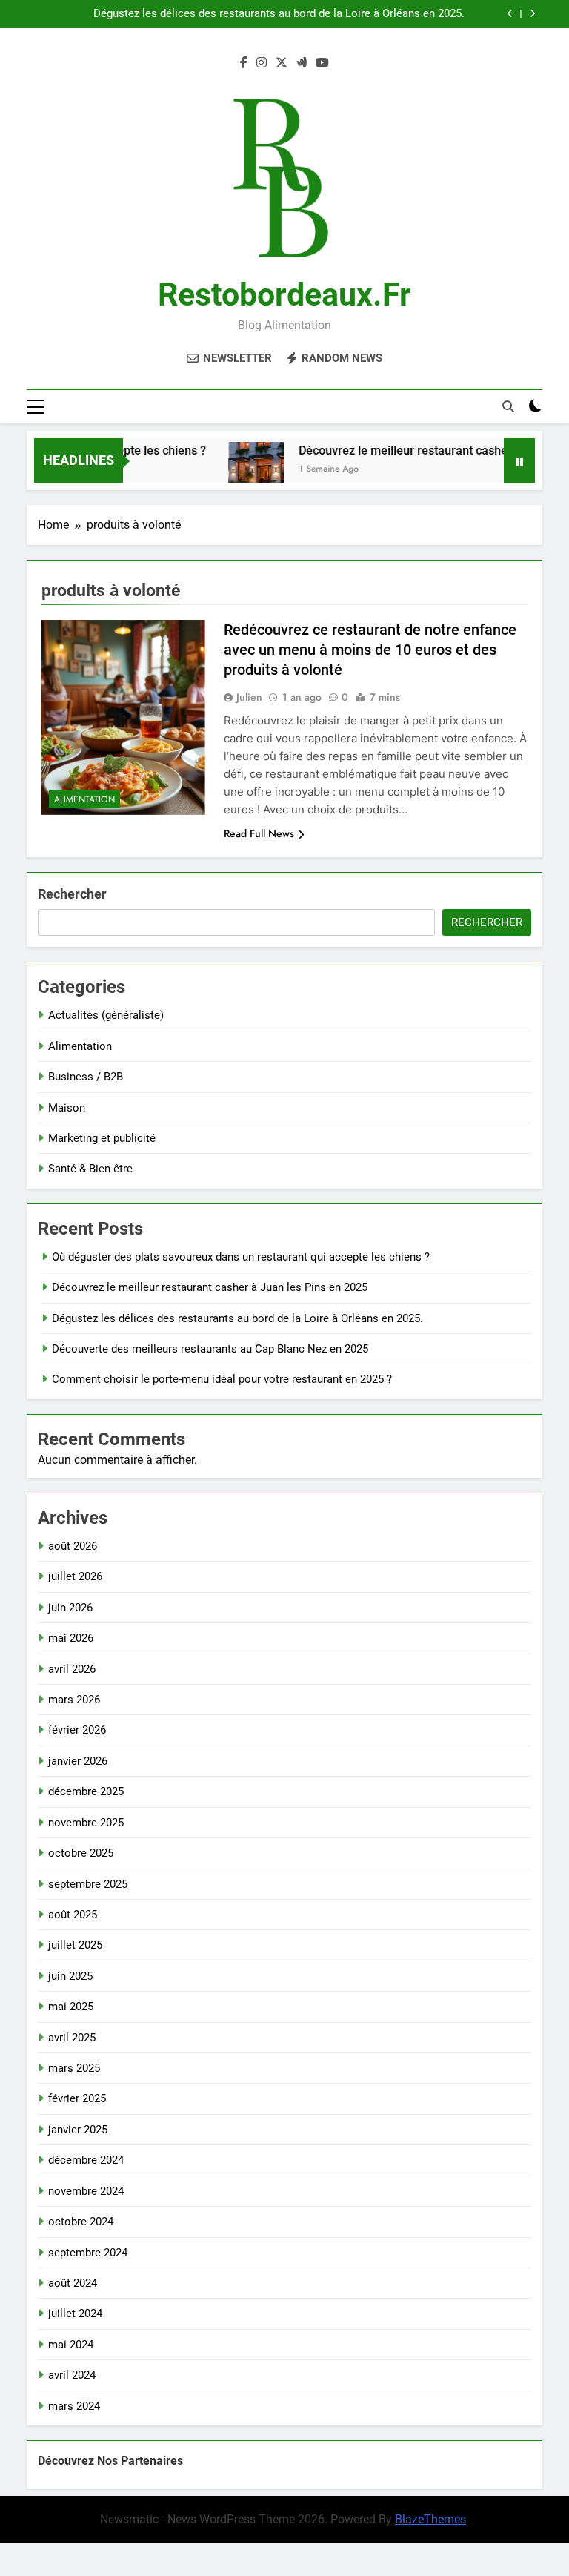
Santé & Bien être (90, 1169)
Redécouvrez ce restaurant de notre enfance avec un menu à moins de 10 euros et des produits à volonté (370, 650)
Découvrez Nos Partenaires (110, 2461)
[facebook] (244, 63)
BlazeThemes (430, 2519)
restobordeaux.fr (284, 294)
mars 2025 (74, 2068)
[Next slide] (532, 14)
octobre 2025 (81, 1853)
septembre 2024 (88, 2253)
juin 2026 (70, 1608)
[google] (302, 63)
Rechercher (72, 894)
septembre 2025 (88, 1884)
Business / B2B (86, 1077)
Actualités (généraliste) (106, 1015)
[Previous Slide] (510, 14)
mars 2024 (74, 2406)
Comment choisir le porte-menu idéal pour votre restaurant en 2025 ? (222, 1379)
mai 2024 (71, 2345)
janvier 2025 (78, 2130)
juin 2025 (70, 1976)
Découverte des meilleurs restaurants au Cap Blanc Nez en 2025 (210, 1349)
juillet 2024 (75, 2314)
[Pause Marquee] (519, 460)
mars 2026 (74, 1700)
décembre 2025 (86, 1791)
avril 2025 (72, 2038)
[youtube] (322, 63)
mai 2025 (71, 2007)
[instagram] (262, 63)
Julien (249, 697)
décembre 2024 (86, 2160)
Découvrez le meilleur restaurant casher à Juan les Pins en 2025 (210, 1287)
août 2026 (73, 1546)
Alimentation (84, 799)
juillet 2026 (75, 1576)
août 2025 (73, 1915)
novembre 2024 (86, 2191)
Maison (67, 1108)
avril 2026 (72, 1669)
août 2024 (73, 2283)
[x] (282, 63)
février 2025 (77, 2098)
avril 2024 (72, 2375)
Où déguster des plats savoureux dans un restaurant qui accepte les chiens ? (241, 1257)
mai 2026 (71, 1638)
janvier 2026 (78, 1761)
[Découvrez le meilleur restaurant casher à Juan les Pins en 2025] (236, 470)
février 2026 (77, 1730)
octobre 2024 (81, 2222)
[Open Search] (508, 406)
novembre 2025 (86, 1823)
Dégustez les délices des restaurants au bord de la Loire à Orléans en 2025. (279, 14)
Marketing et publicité (102, 1138)
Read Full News (259, 833)
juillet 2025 (75, 1945)
